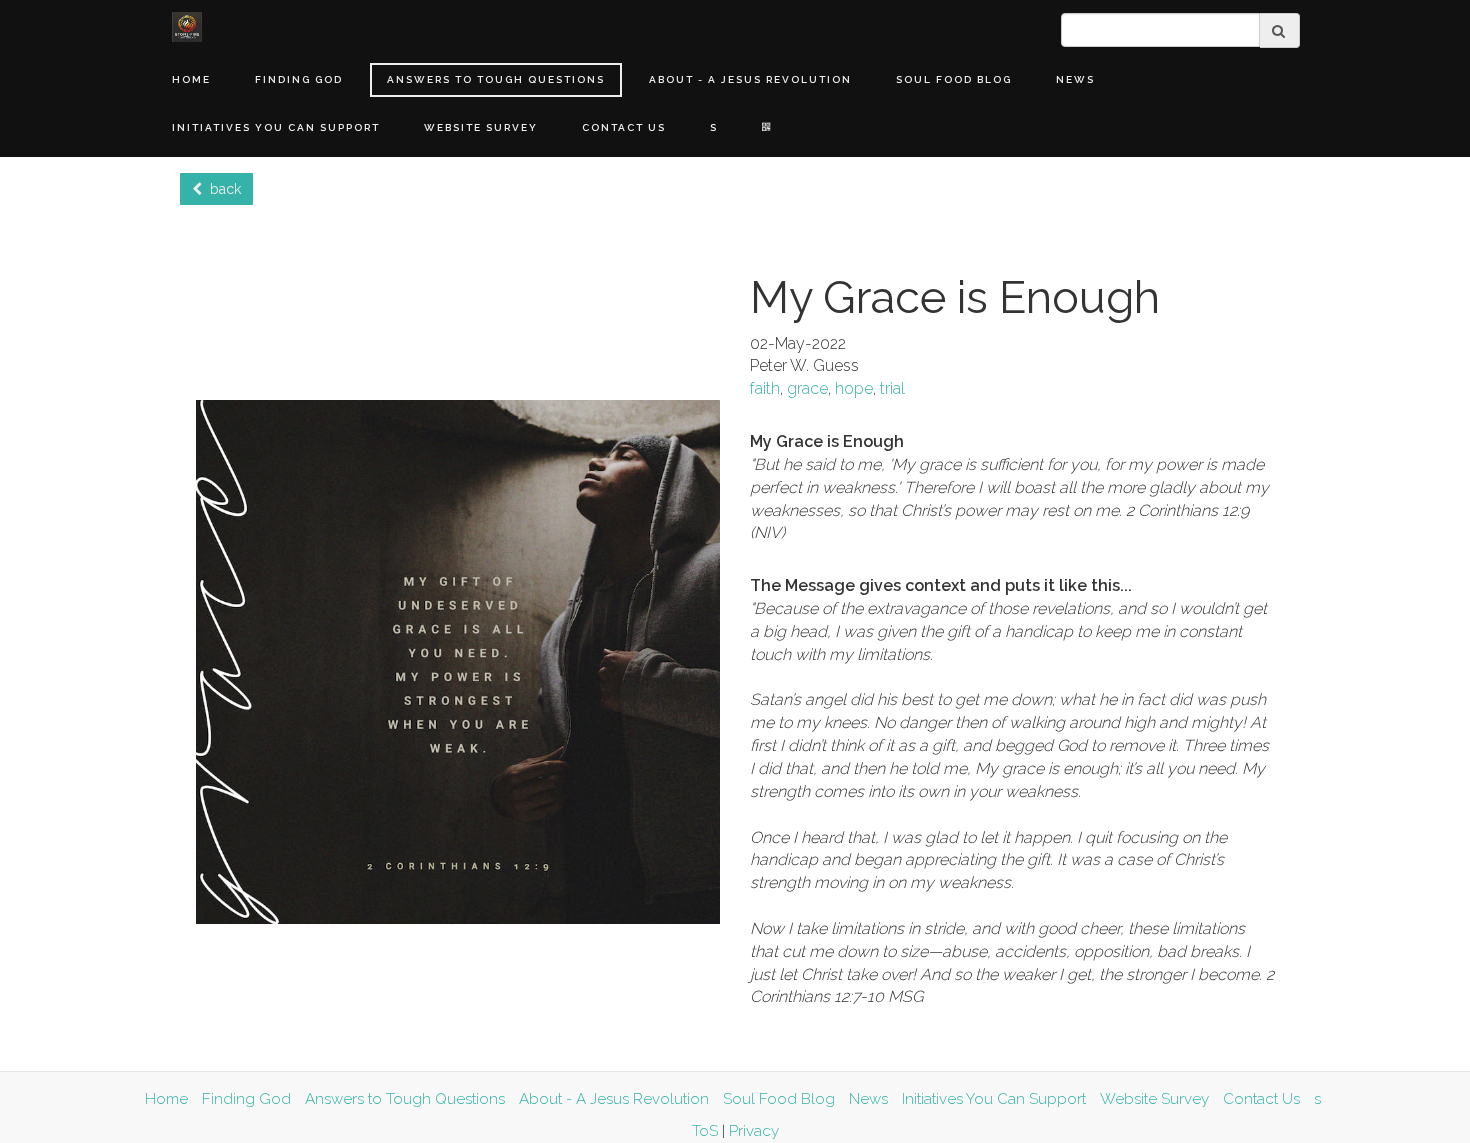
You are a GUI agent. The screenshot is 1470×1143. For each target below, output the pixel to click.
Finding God (299, 79)
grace (807, 388)
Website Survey (481, 127)
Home (191, 79)
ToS (705, 1131)
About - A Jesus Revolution (750, 79)
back (221, 189)
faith (765, 388)
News (1075, 79)
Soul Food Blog (954, 79)
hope (854, 388)
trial (892, 388)
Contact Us (624, 127)
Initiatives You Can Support (276, 127)
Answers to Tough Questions (496, 79)
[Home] (187, 27)
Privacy (754, 1131)
